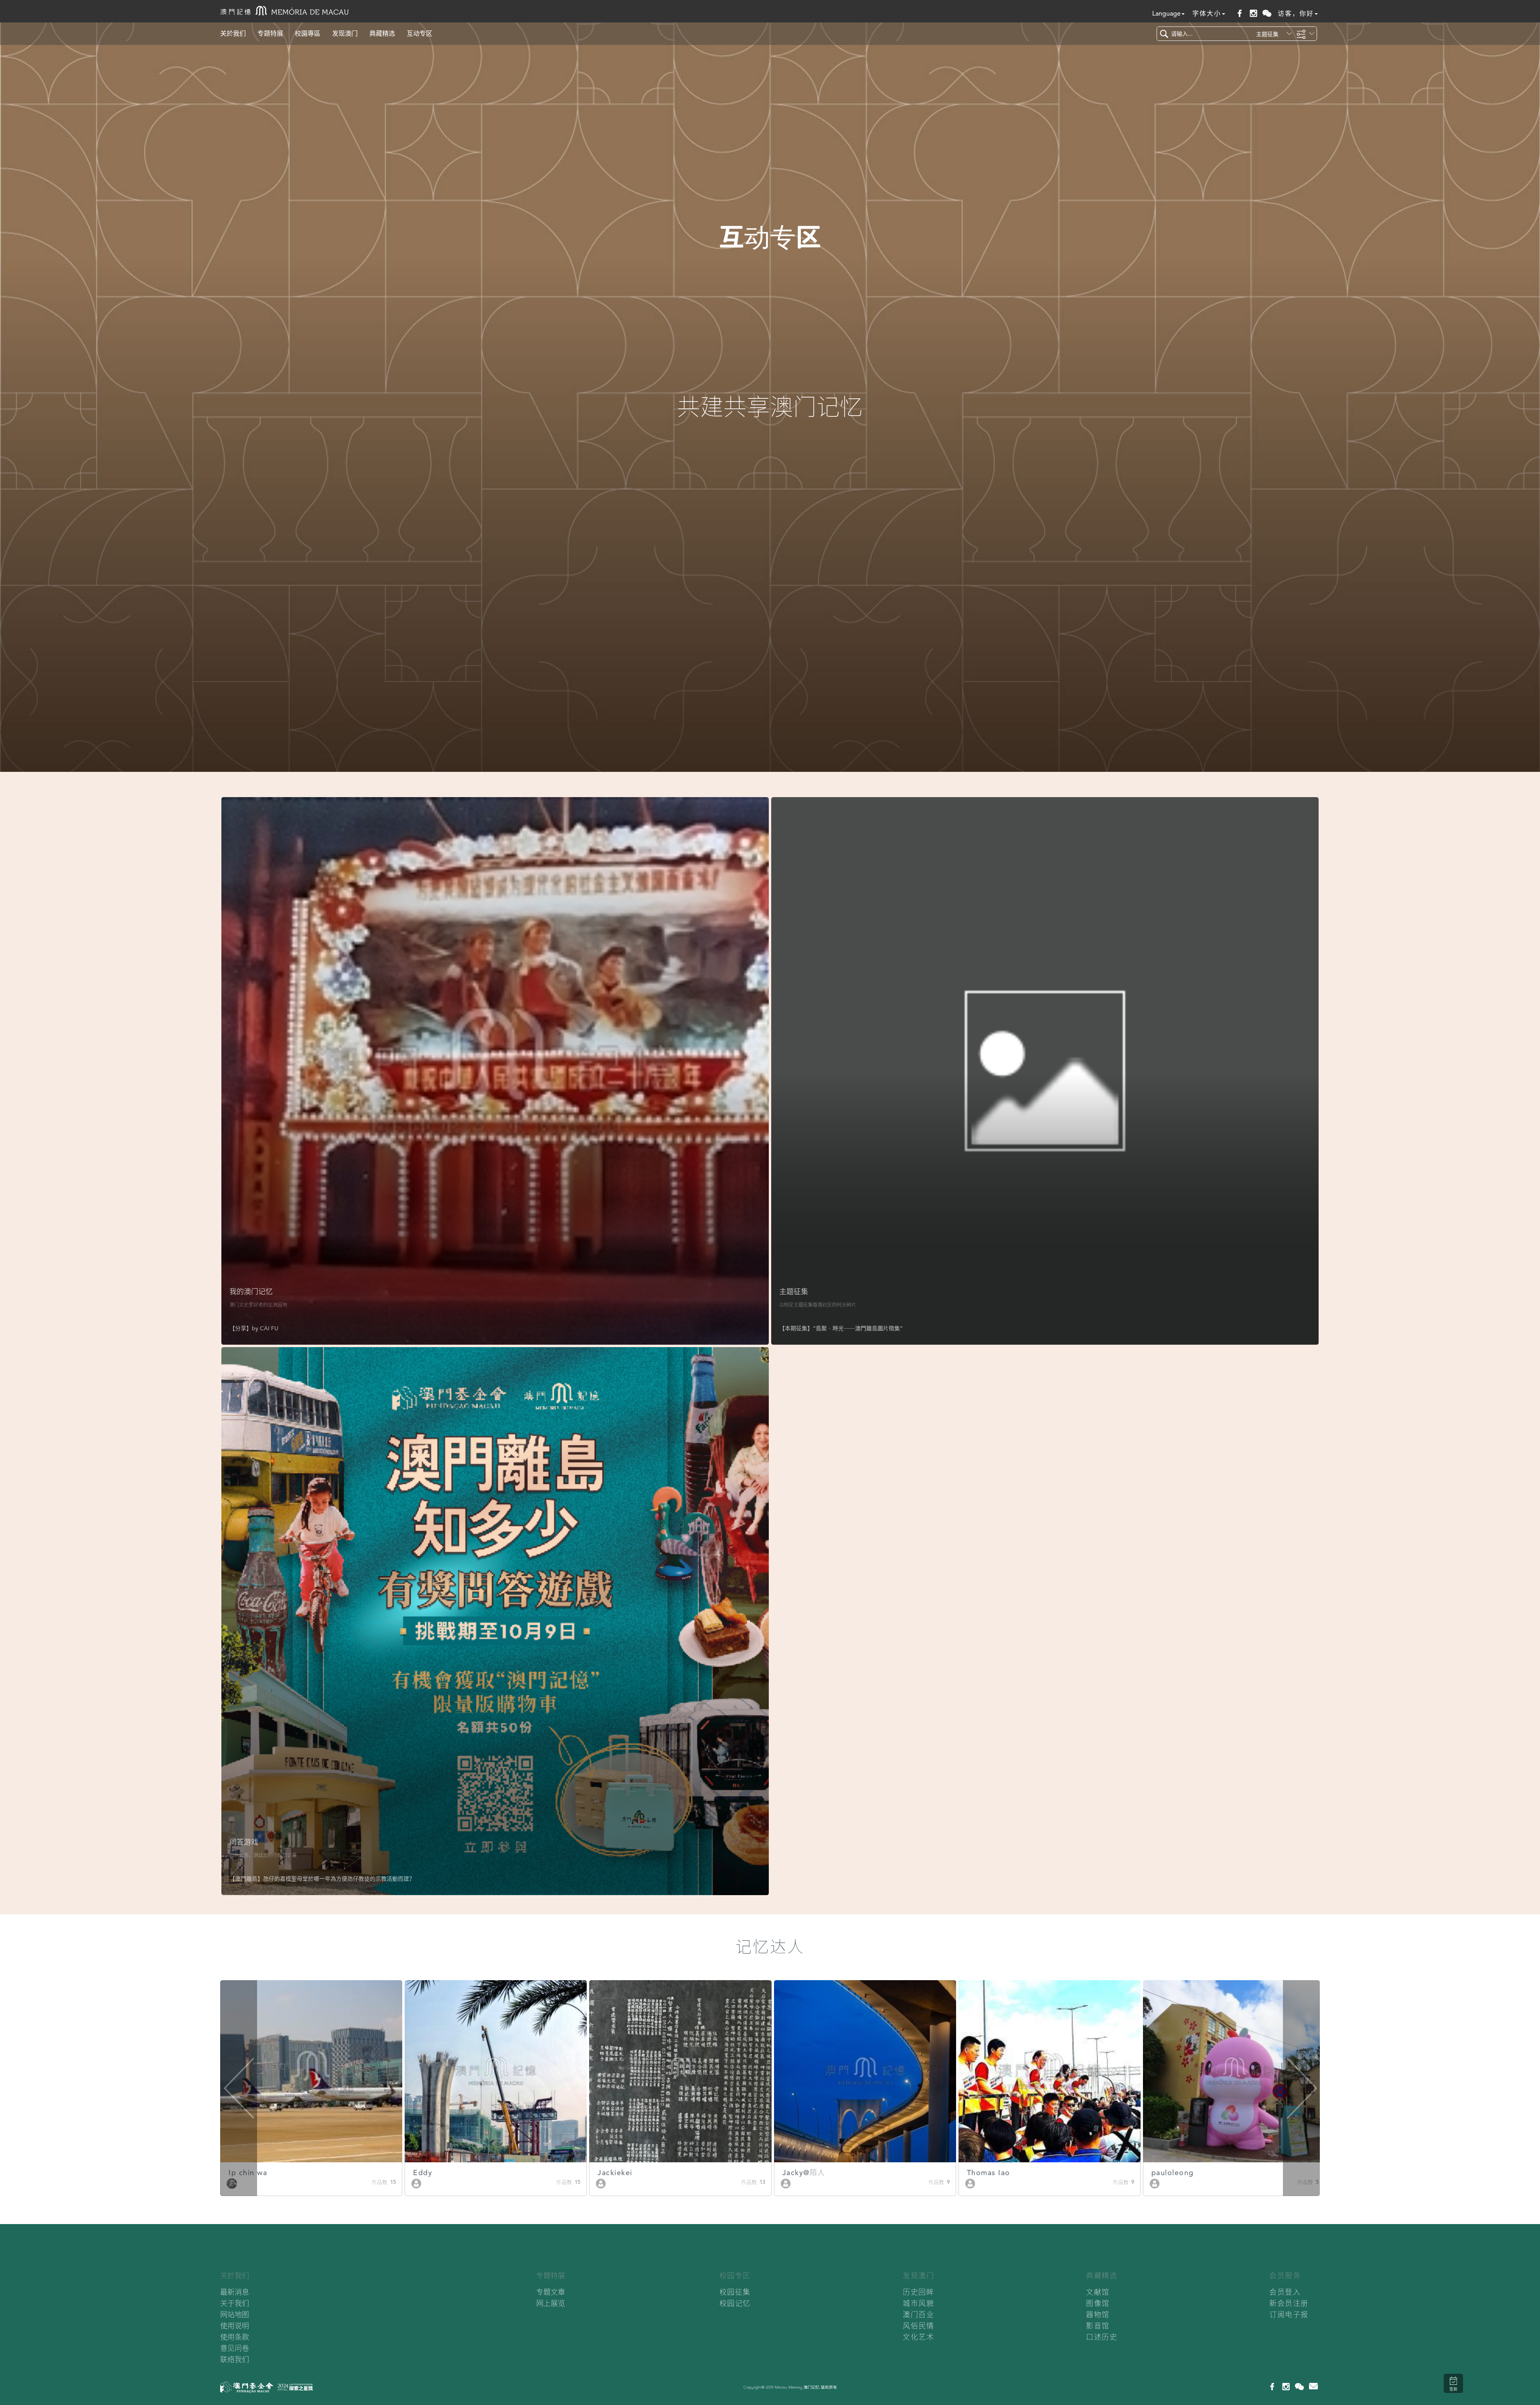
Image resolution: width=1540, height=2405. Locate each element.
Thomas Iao (620, 2173)
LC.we (979, 2173)
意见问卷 (235, 2348)
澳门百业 (918, 2315)
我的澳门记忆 (251, 1292)
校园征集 (735, 2292)
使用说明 (235, 2326)
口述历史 (1102, 2337)
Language (1166, 13)
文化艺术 (918, 2337)
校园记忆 (735, 2303)
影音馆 (1098, 2326)
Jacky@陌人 (435, 2173)
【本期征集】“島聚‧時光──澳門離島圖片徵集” (841, 1328)
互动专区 (419, 33)
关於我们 (233, 33)
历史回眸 (918, 2292)
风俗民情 (918, 2326)
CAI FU (269, 1328)
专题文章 (551, 2292)
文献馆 (1098, 2292)
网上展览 (551, 2303)
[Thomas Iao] (601, 2183)
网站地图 (235, 2315)
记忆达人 (770, 1947)
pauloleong (804, 2173)
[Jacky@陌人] (417, 2183)
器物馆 (1098, 2315)
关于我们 (235, 2303)
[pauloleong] (786, 2183)
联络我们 (235, 2359)
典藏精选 (382, 33)
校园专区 (735, 2276)
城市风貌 (918, 2303)
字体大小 (1207, 13)
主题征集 (794, 1292)
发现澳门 (345, 33)
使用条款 (235, 2337)
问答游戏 (244, 1842)
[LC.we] (970, 2183)
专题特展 (270, 33)
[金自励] (1155, 2183)
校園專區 (308, 33)
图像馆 (1098, 2303)
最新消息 (235, 2292)
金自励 (1163, 2173)
